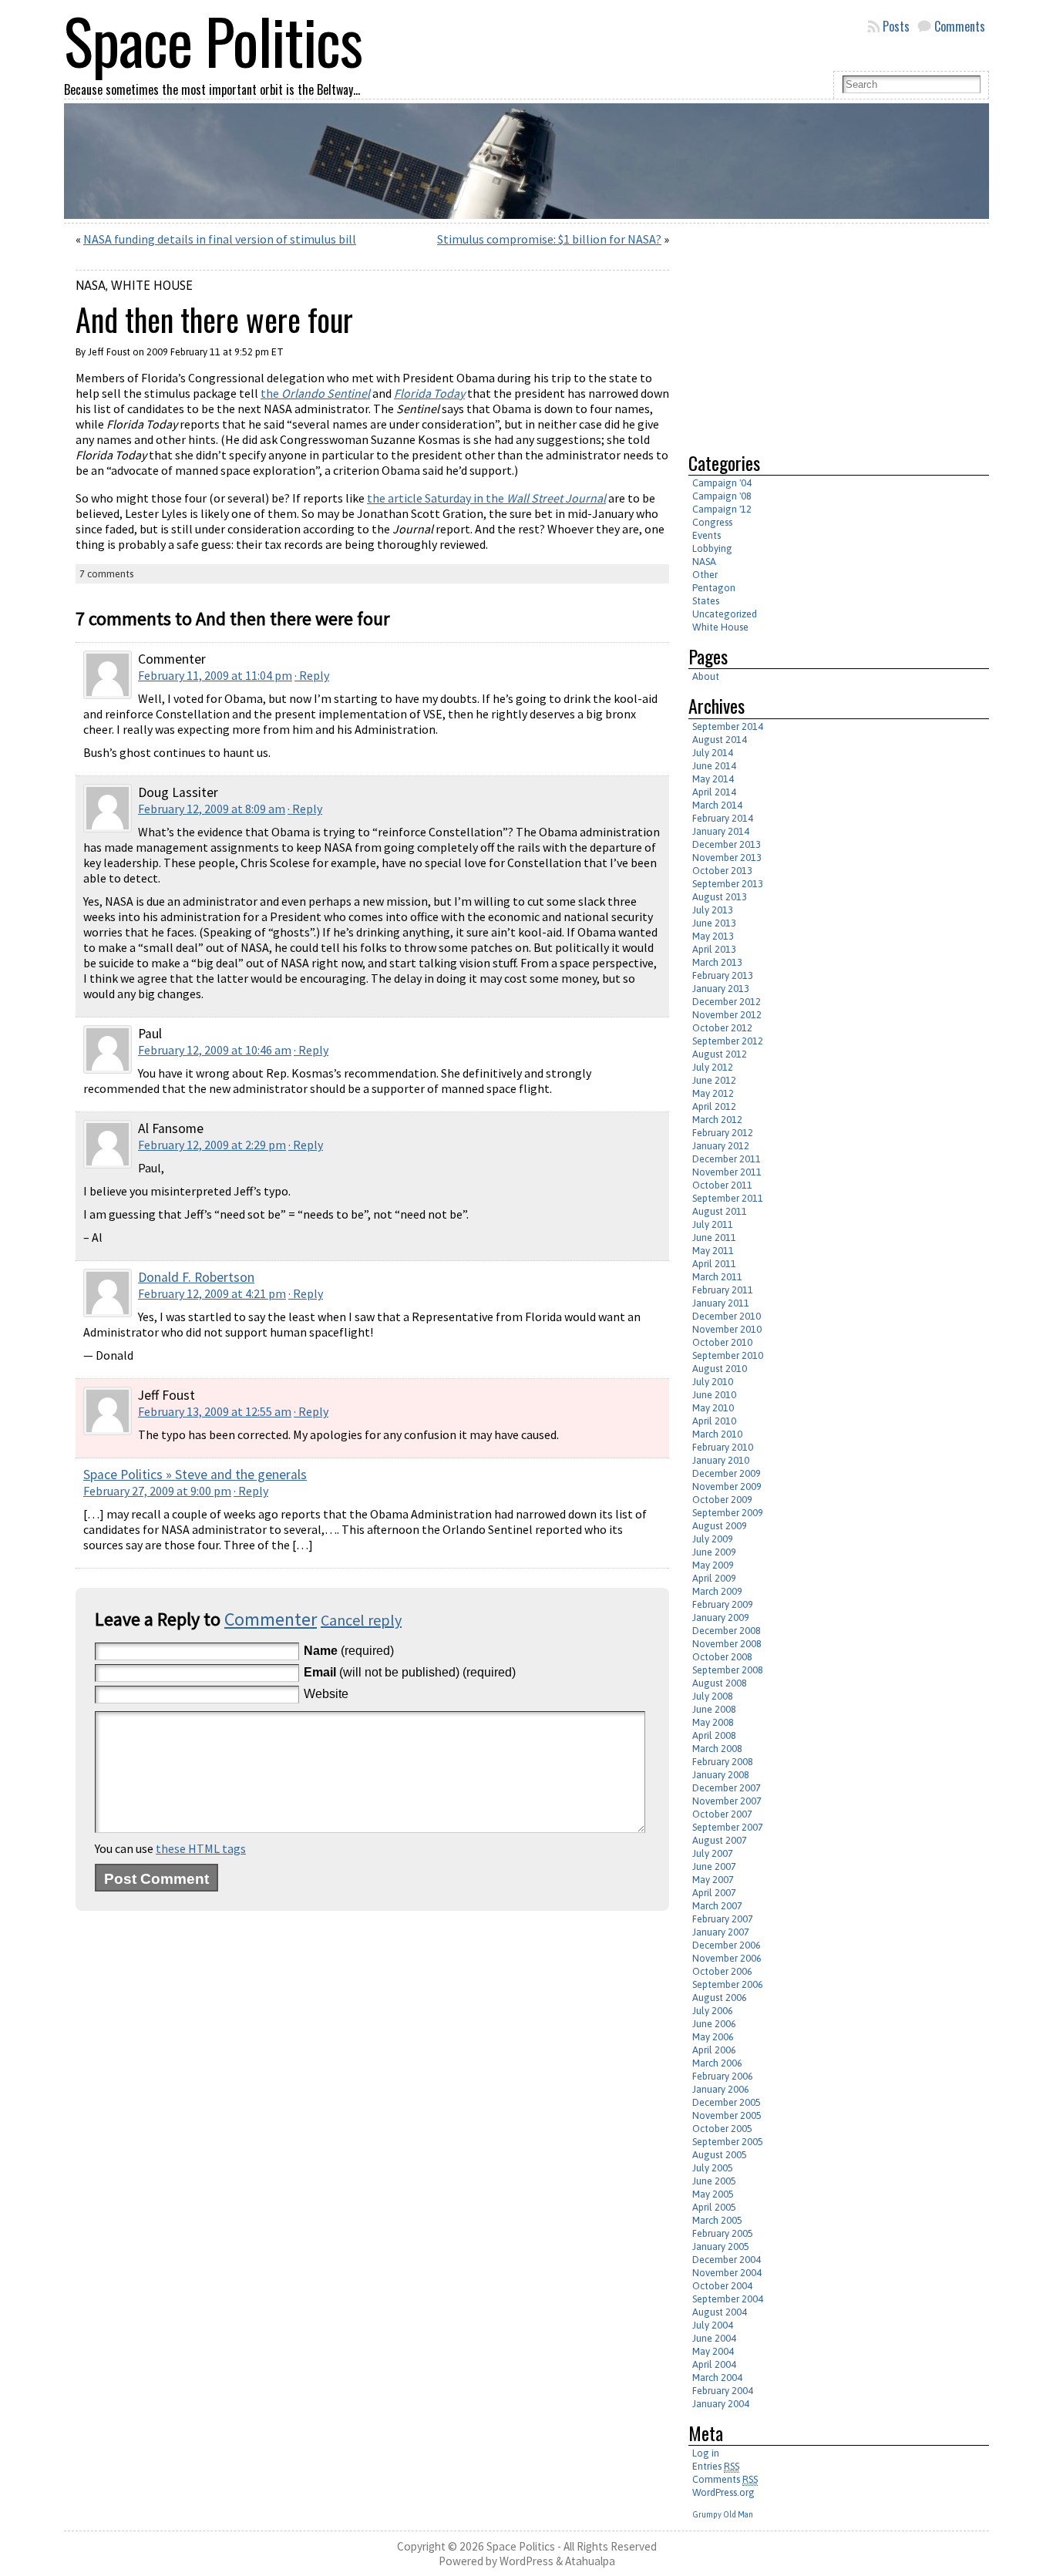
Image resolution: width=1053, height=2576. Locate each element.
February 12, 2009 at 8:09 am (212, 809)
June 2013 (714, 923)
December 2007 (727, 1788)
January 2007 (721, 1932)
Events (706, 535)
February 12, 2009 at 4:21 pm (212, 1293)
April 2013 (714, 949)
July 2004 (713, 2325)
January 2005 (721, 2246)
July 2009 (713, 1539)
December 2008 (727, 1631)
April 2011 (714, 1264)
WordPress (526, 2561)
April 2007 (714, 1893)
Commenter (271, 1619)
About (706, 676)
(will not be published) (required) (410, 1672)
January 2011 (721, 1303)
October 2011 (722, 1185)
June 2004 (714, 2338)
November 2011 (727, 1172)
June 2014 (714, 766)
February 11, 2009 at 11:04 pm (215, 675)
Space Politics (521, 2546)
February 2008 (723, 1762)
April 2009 (714, 1578)
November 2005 (727, 2115)
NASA (91, 285)
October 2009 (722, 1500)
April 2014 (714, 792)
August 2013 (720, 897)
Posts (896, 26)
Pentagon (714, 588)
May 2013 (713, 936)
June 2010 (714, 1395)
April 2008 (714, 1735)
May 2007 (713, 1880)
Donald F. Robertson (196, 1277)
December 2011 (727, 1159)
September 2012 (728, 1041)
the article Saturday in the (486, 498)
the (315, 393)
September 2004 (728, 2299)
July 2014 (713, 753)
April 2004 (714, 2364)
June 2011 (714, 1238)
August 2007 (720, 1840)
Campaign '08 (722, 496)
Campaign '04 (722, 483)
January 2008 (721, 1775)
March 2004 (717, 2378)
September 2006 (728, 1984)
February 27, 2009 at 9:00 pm (157, 1491)
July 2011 (713, 1224)
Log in (706, 2453)
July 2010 (713, 1382)
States (706, 601)
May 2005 (713, 2194)
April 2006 (714, 2050)
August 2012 (720, 1054)
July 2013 (713, 910)
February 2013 (723, 975)
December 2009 (727, 1473)
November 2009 (727, 1486)
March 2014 (717, 805)
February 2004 (723, 2391)
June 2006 (714, 2024)
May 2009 (713, 1565)
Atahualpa (590, 2561)
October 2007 (722, 1814)
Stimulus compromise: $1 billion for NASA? (549, 239)
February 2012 (723, 1133)
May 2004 (713, 2351)
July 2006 (713, 2011)
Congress (712, 522)
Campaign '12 (722, 509)
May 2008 (713, 1722)
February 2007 (723, 1919)
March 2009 (717, 1591)
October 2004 (722, 2286)
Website (326, 1694)
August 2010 (720, 1369)
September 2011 (728, 1198)
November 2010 (727, 1329)
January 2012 (721, 1146)
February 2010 (723, 1447)
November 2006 (727, 1958)
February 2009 (723, 1604)
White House (152, 285)
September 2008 (728, 1670)
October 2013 (722, 871)
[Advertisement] (818, 331)
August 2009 (720, 1526)
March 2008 (717, 1749)
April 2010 (714, 1421)
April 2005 (714, 2207)
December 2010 (727, 1316)
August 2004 (720, 2312)
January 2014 (721, 831)
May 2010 (713, 1408)
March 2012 (717, 1120)
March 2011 (717, 1277)
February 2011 (723, 1290)
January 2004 (721, 2404)
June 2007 (714, 1866)
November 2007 (727, 1801)
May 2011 (713, 1251)
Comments (960, 26)
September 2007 (728, 1827)
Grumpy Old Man (723, 2514)
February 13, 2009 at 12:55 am (215, 1411)
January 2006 (721, 2089)
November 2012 (727, 1015)
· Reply (312, 675)
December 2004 (727, 2260)
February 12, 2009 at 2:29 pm (212, 1145)
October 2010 (722, 1342)
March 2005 (717, 2220)
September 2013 (728, 884)
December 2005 (727, 2102)
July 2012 (713, 1067)
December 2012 (727, 1002)
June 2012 (714, 1080)
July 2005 (713, 2168)
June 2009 (714, 1552)
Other (705, 575)
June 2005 (714, 2181)
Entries (716, 2466)
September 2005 (728, 2142)
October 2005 (722, 2129)
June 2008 (714, 1709)
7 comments (106, 574)
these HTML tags (201, 1848)
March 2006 (717, 2063)
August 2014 (720, 740)
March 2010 (717, 1434)
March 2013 (717, 962)
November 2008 (727, 1644)
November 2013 (727, 858)
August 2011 (720, 1211)
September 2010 (728, 1355)
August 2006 (720, 1998)
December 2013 (727, 844)
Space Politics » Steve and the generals (195, 1475)
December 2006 (727, 1945)
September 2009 (728, 1513)
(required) (349, 1651)
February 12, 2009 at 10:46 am (215, 1050)
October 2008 (722, 1657)
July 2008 (713, 1696)
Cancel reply (361, 1620)
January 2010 (721, 1460)
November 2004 (727, 2273)
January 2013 (721, 989)
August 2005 (720, 2155)
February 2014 (723, 818)
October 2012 (722, 1028)
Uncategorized (725, 614)
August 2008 (720, 1683)
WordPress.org (723, 2492)
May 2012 (713, 1093)
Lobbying (712, 548)
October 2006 (722, 1971)
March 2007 (717, 1906)
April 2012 (714, 1106)
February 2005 (723, 2233)
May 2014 (713, 779)
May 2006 (713, 2037)
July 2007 (713, 1853)
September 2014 (728, 726)
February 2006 (723, 2076)
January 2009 (721, 1618)
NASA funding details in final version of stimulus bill (220, 239)
